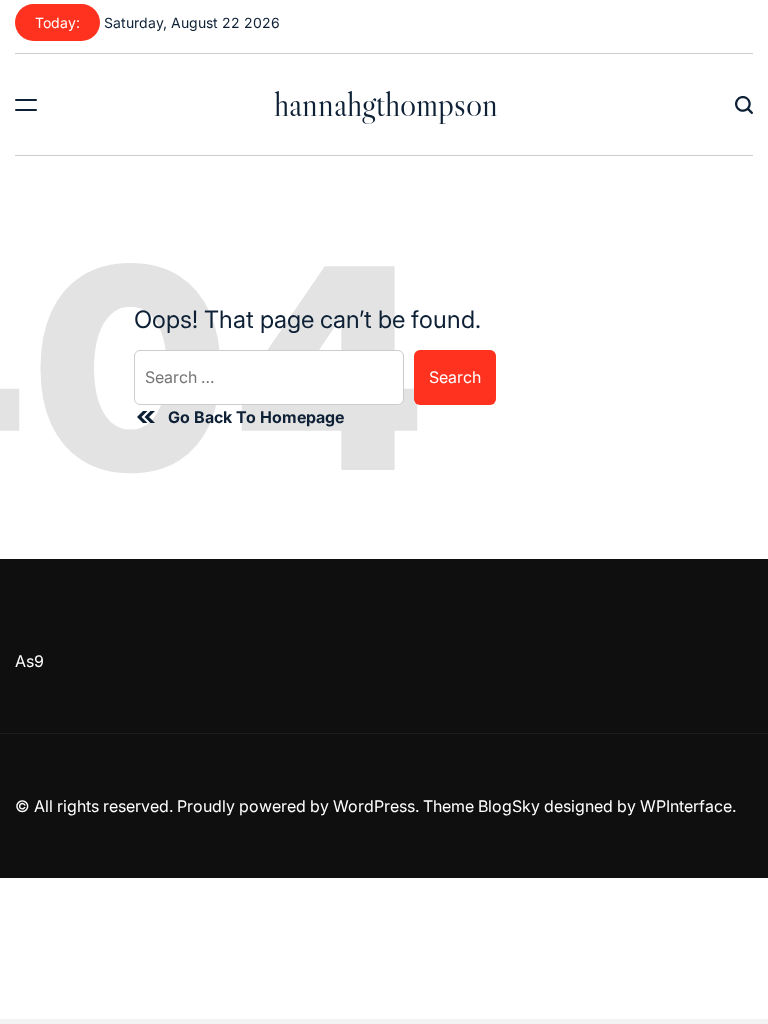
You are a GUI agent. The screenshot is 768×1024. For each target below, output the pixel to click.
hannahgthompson (386, 104)
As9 (29, 661)
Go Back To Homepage (256, 417)
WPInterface (686, 806)
